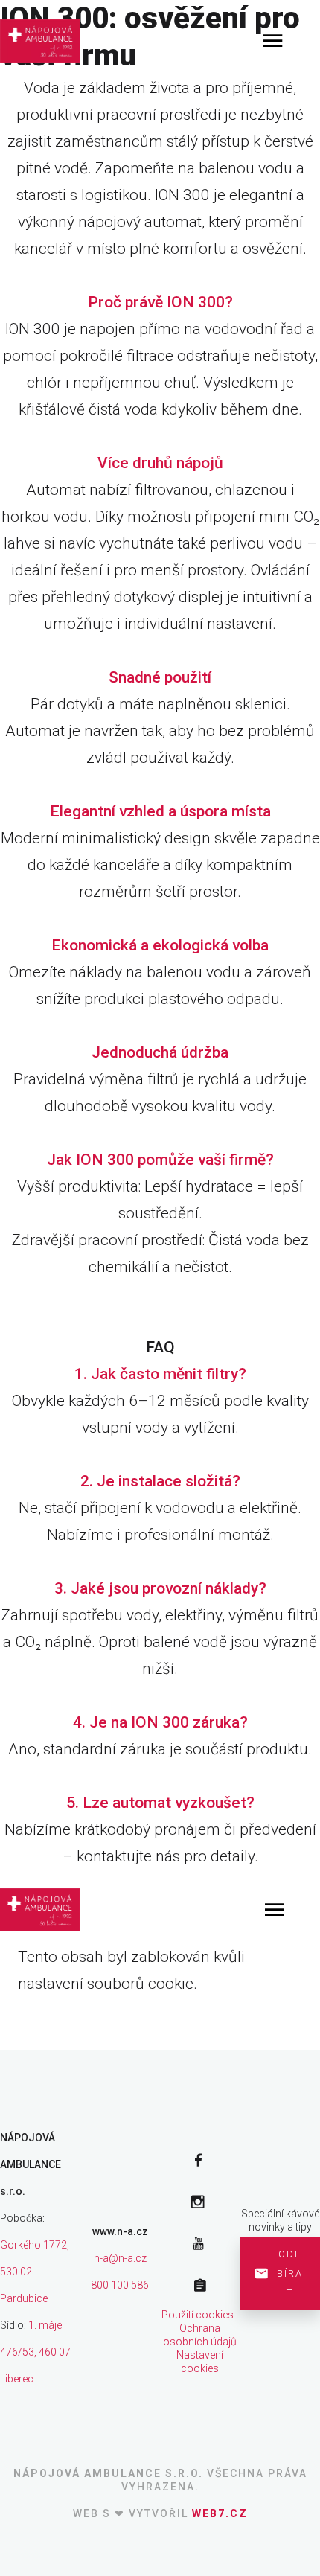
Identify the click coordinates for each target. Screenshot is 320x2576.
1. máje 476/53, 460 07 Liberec (35, 2352)
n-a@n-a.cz (120, 2258)
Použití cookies (198, 2315)
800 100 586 (120, 2285)
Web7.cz (220, 2513)
